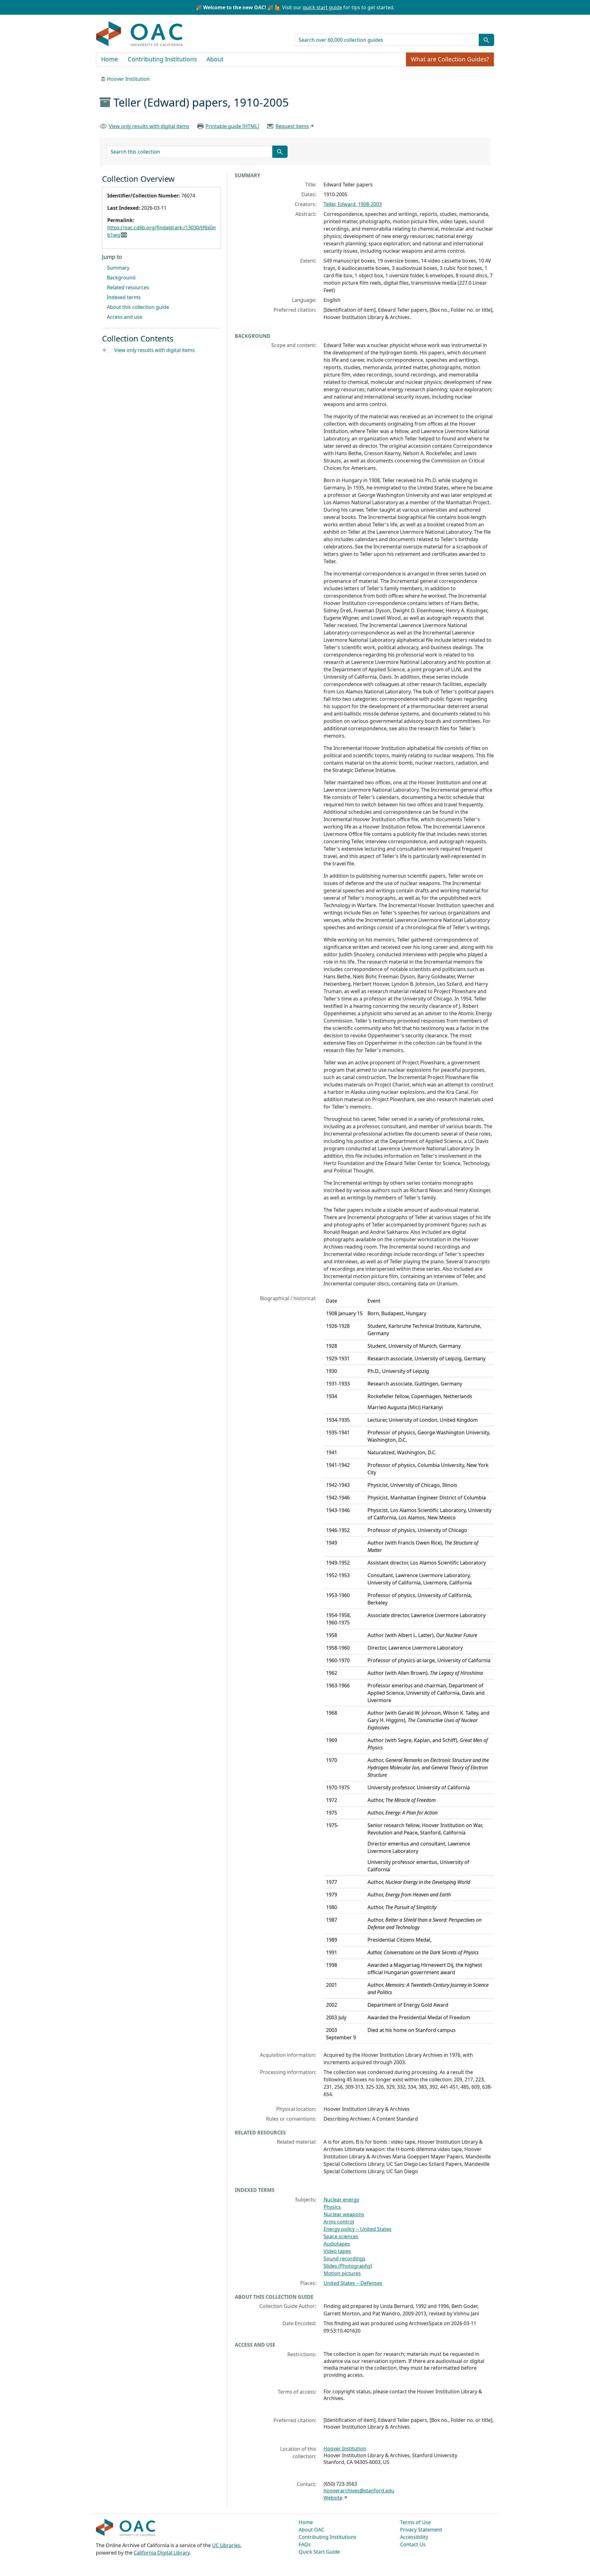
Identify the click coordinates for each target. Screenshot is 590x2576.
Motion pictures (342, 2273)
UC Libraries (226, 2545)
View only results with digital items (149, 126)
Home (110, 59)
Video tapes (337, 2251)
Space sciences (341, 2236)
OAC (140, 34)
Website (333, 2498)
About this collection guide (138, 307)
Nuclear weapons (344, 2214)
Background (121, 278)
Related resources (128, 287)
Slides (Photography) (348, 2266)
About (215, 59)
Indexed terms (124, 297)
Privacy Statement (421, 2530)
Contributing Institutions (162, 59)
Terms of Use (415, 2522)
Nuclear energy (341, 2200)
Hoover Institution (128, 79)
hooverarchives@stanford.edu (359, 2491)
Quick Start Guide (319, 2552)
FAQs (305, 2544)
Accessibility (414, 2537)
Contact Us (413, 2544)
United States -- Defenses (353, 2283)
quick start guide (322, 7)
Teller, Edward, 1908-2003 (353, 204)
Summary (118, 268)
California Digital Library (162, 2553)
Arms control (339, 2222)
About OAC (311, 2530)
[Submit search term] (486, 40)
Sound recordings (344, 2258)
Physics (332, 2207)
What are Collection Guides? (450, 59)
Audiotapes (337, 2244)
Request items (292, 126)
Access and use (125, 317)
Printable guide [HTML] (232, 126)
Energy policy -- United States (358, 2229)
